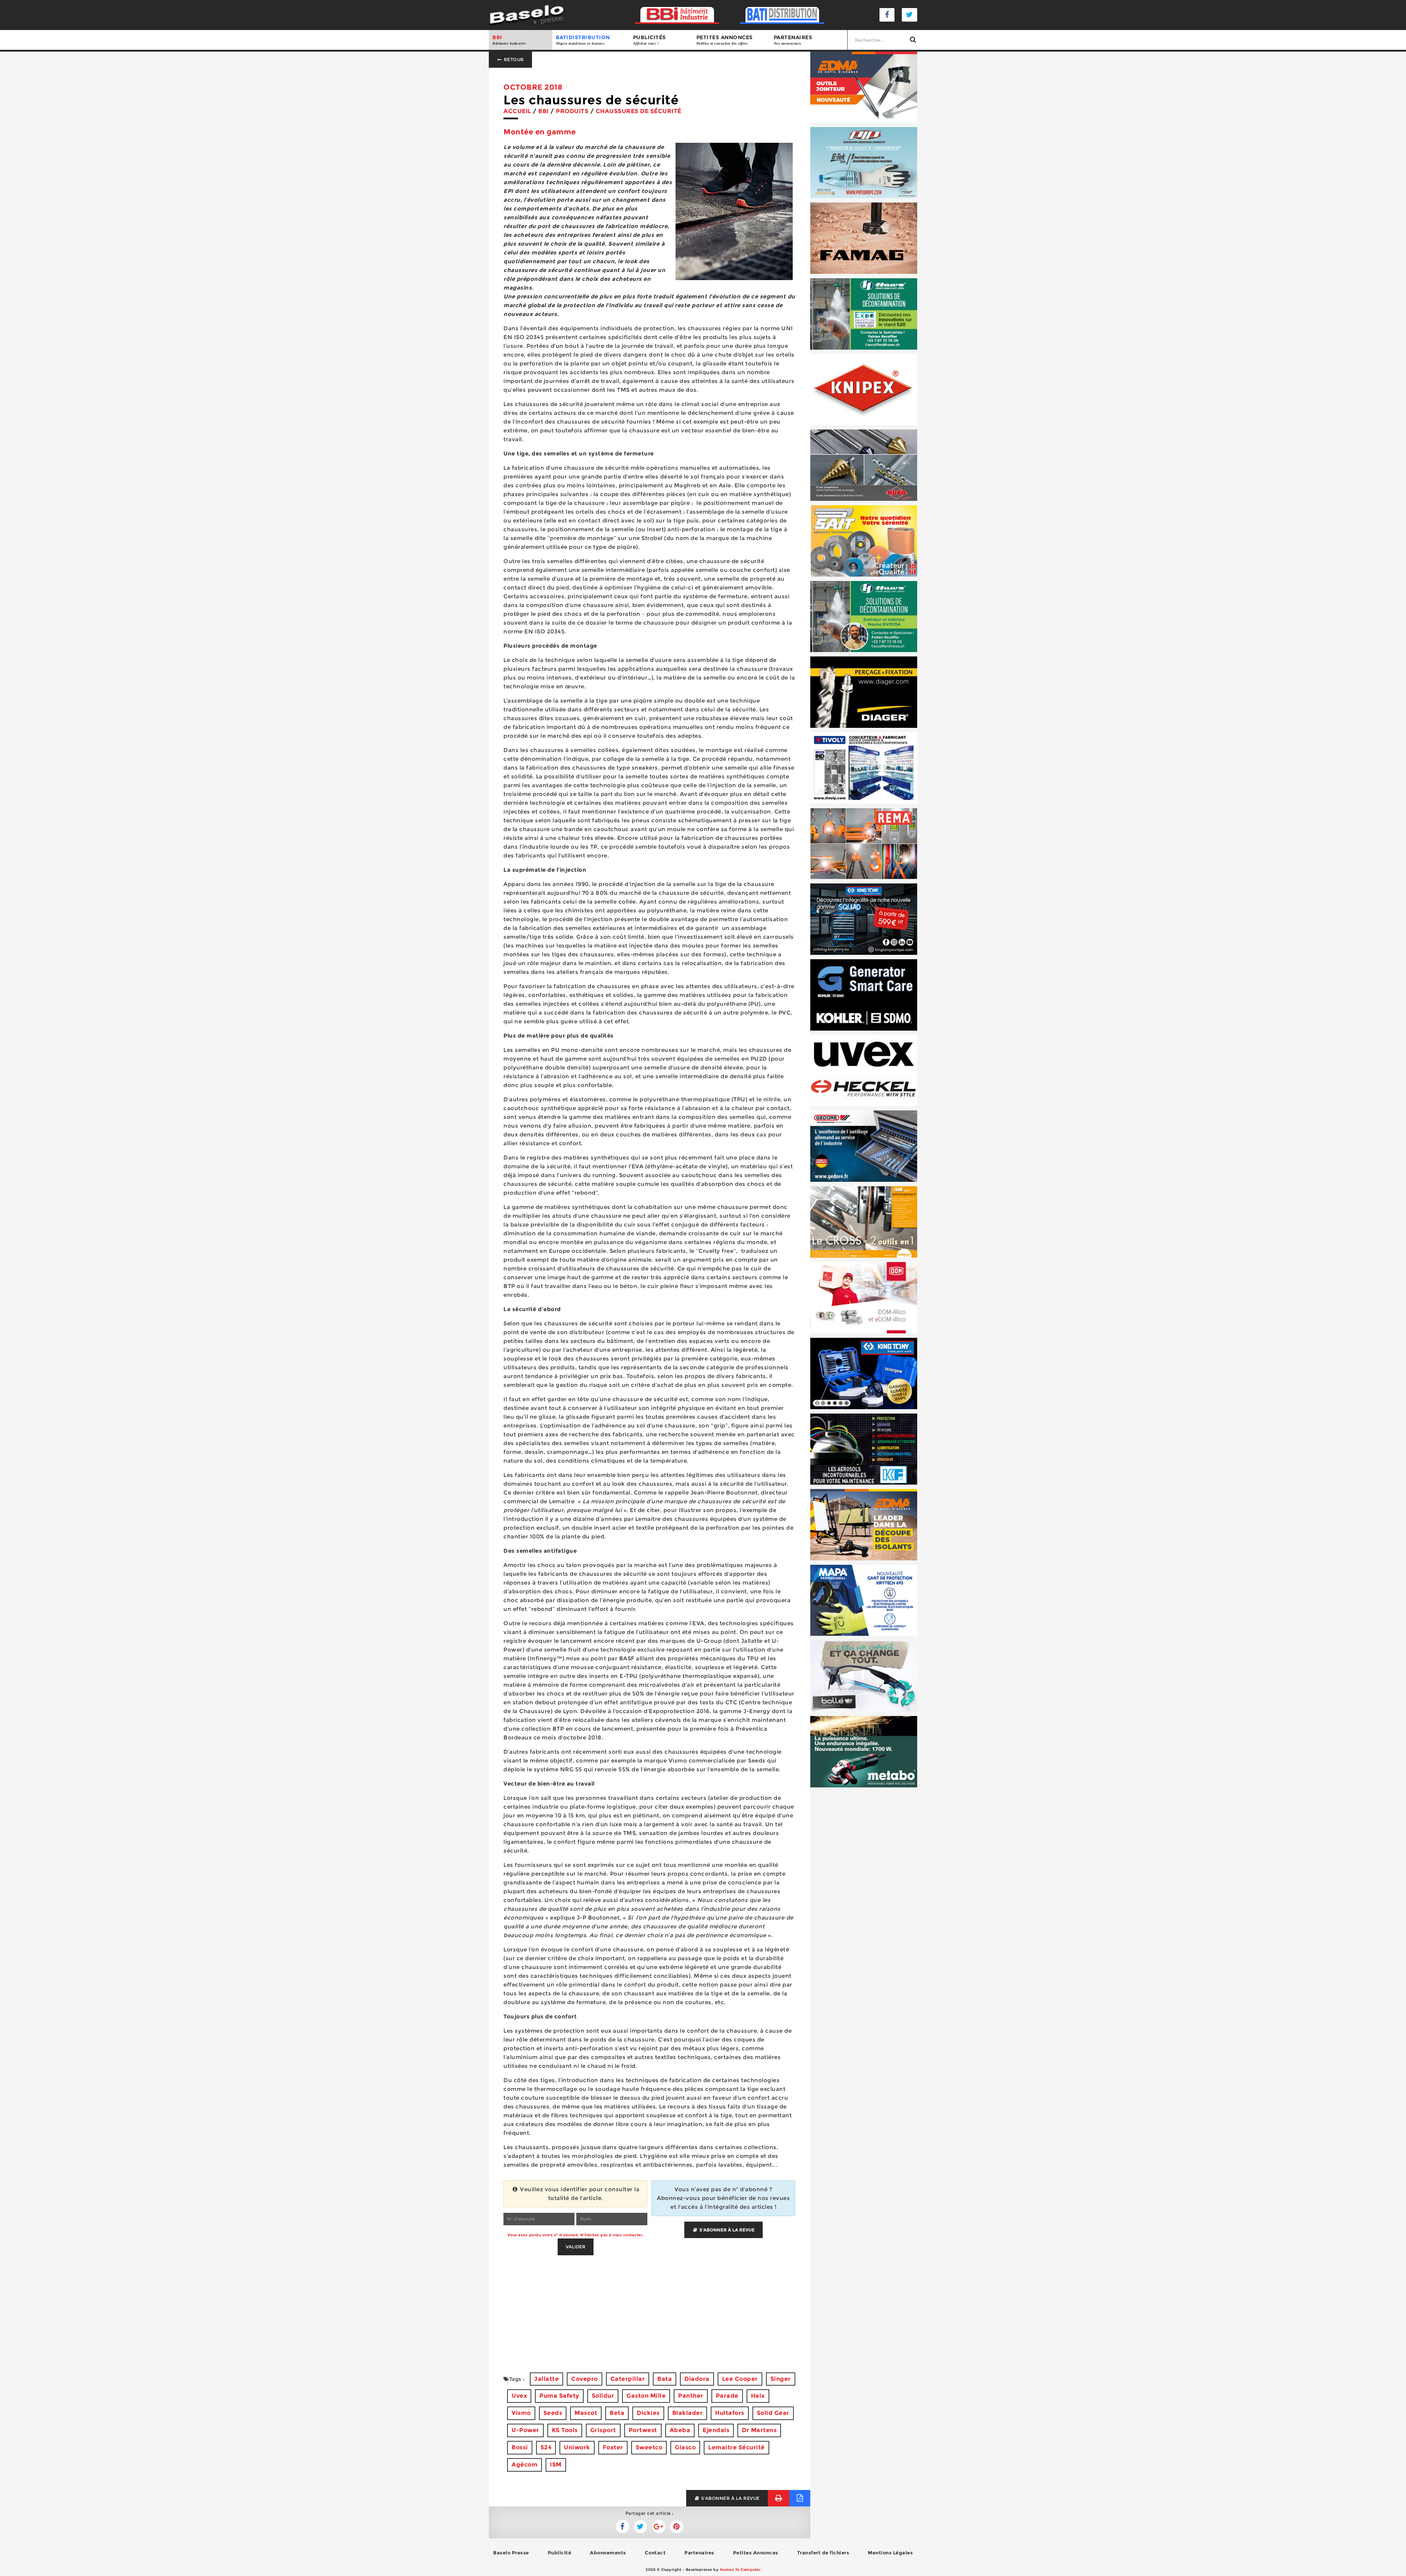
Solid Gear (773, 2413)
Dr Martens (759, 2430)
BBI (509, 40)
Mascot (586, 2413)
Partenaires (793, 40)
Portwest (643, 2430)
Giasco (685, 2447)
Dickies (648, 2413)
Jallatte (546, 2379)
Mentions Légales (890, 2553)
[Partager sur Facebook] (640, 2527)
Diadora (697, 2379)
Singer (781, 2379)
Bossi (520, 2447)
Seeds (553, 2413)
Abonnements (608, 2553)
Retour (513, 59)
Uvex (519, 2396)
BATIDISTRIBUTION (583, 40)
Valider (576, 2247)
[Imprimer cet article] (779, 2498)
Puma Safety (559, 2396)
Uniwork (577, 2447)
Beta (617, 2413)
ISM (556, 2465)
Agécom (525, 2465)
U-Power (525, 2430)
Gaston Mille (646, 2396)
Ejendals (716, 2430)
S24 (546, 2447)
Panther (691, 2396)
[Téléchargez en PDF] (800, 2498)
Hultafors (730, 2413)
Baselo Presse (511, 2553)
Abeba (680, 2430)
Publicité (560, 2553)
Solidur (603, 2396)
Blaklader (688, 2413)
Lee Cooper (740, 2379)
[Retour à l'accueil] (527, 14)
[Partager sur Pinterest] (677, 2527)
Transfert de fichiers (823, 2553)
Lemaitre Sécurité (737, 2447)
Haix (758, 2396)
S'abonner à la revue (726, 2230)
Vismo (521, 2413)
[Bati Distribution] (782, 15)
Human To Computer (740, 2570)
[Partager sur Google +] (659, 2527)
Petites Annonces (756, 2553)
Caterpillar (628, 2379)
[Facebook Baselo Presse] (887, 15)
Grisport (603, 2430)
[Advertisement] (650, 2307)
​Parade (727, 2396)
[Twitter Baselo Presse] (910, 15)
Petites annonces (725, 40)
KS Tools (565, 2430)
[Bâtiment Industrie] (677, 15)
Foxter (613, 2447)
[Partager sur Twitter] (622, 2527)
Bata (665, 2379)
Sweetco (649, 2447)
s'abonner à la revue (730, 2498)
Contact (655, 2553)
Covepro (585, 2379)
